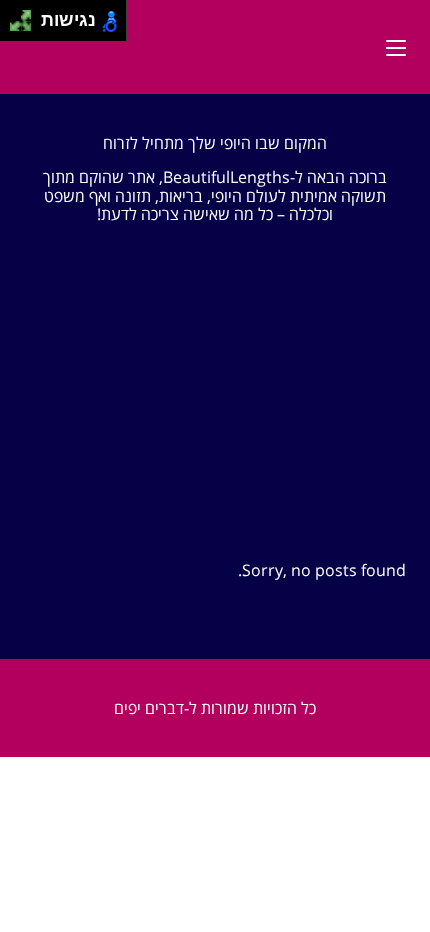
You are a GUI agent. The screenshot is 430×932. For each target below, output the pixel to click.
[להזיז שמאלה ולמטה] (15, 26)
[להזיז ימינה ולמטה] (26, 26)
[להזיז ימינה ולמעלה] (26, 15)
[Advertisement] (215, 412)
